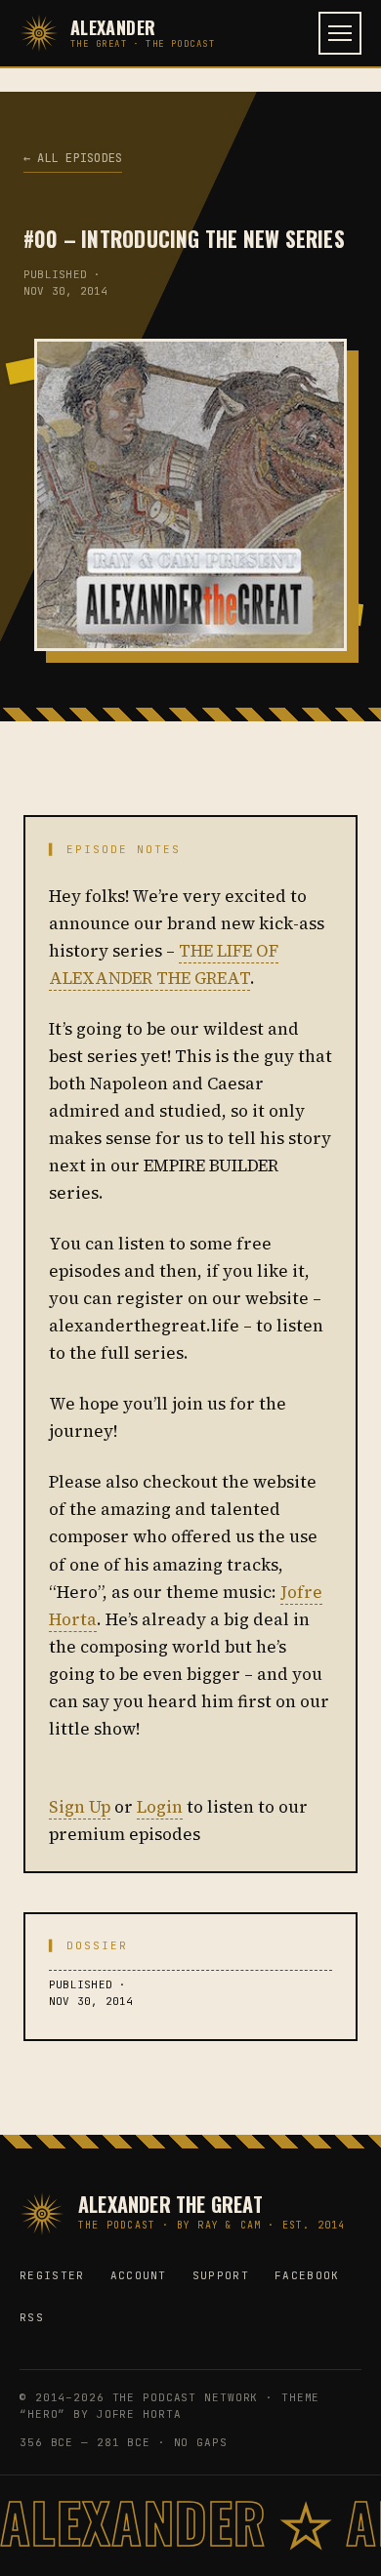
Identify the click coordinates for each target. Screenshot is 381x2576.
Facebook (307, 2275)
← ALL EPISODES (73, 158)
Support (221, 2275)
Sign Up (80, 1807)
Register (52, 2275)
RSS (32, 2317)
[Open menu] (340, 33)
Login (160, 1807)
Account (139, 2275)
